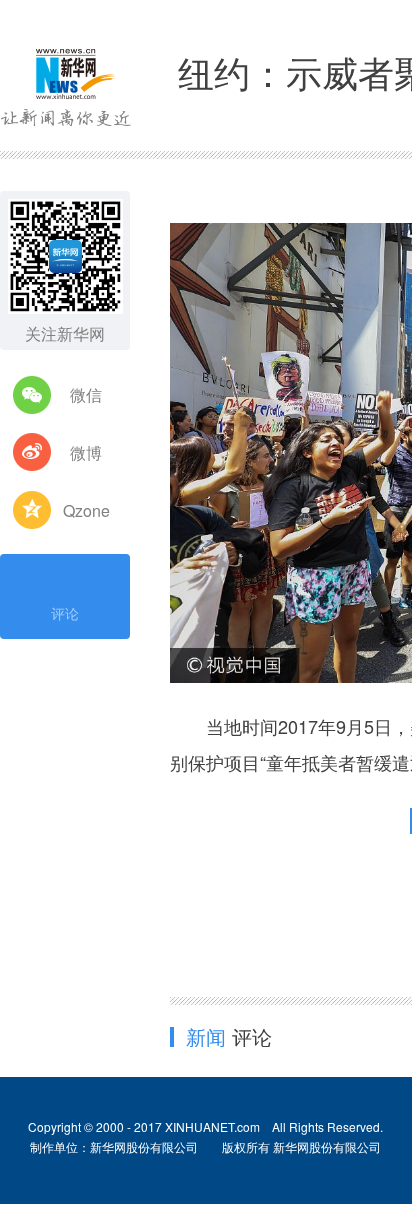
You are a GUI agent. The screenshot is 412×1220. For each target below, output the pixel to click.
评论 (65, 613)
